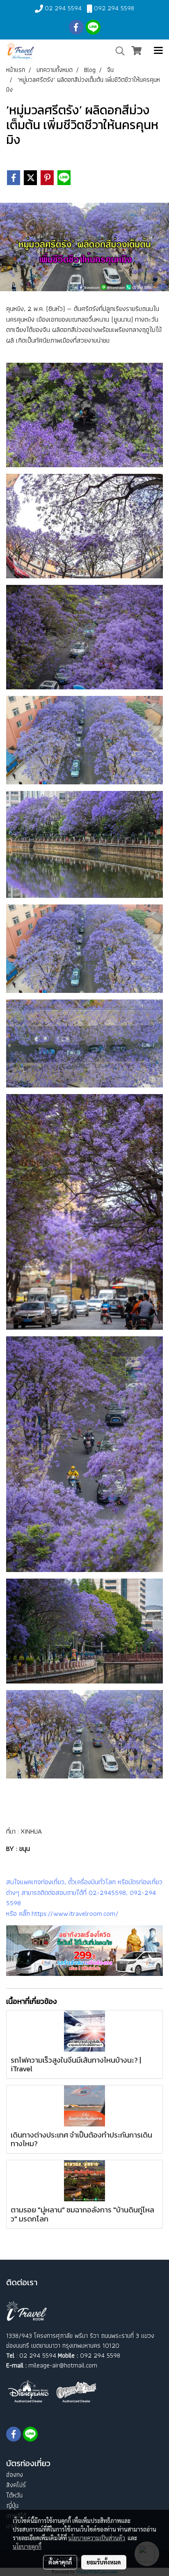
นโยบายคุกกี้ (27, 2546)
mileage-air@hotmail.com (63, 2365)
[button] (117, 51)
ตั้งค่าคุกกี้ (60, 2562)
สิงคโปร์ (16, 2485)
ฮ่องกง (15, 2475)
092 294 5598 (114, 8)
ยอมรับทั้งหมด (104, 2562)
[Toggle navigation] (158, 51)
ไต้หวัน (14, 2495)
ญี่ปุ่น (12, 2505)
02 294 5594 (63, 8)
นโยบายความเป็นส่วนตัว (97, 2538)
